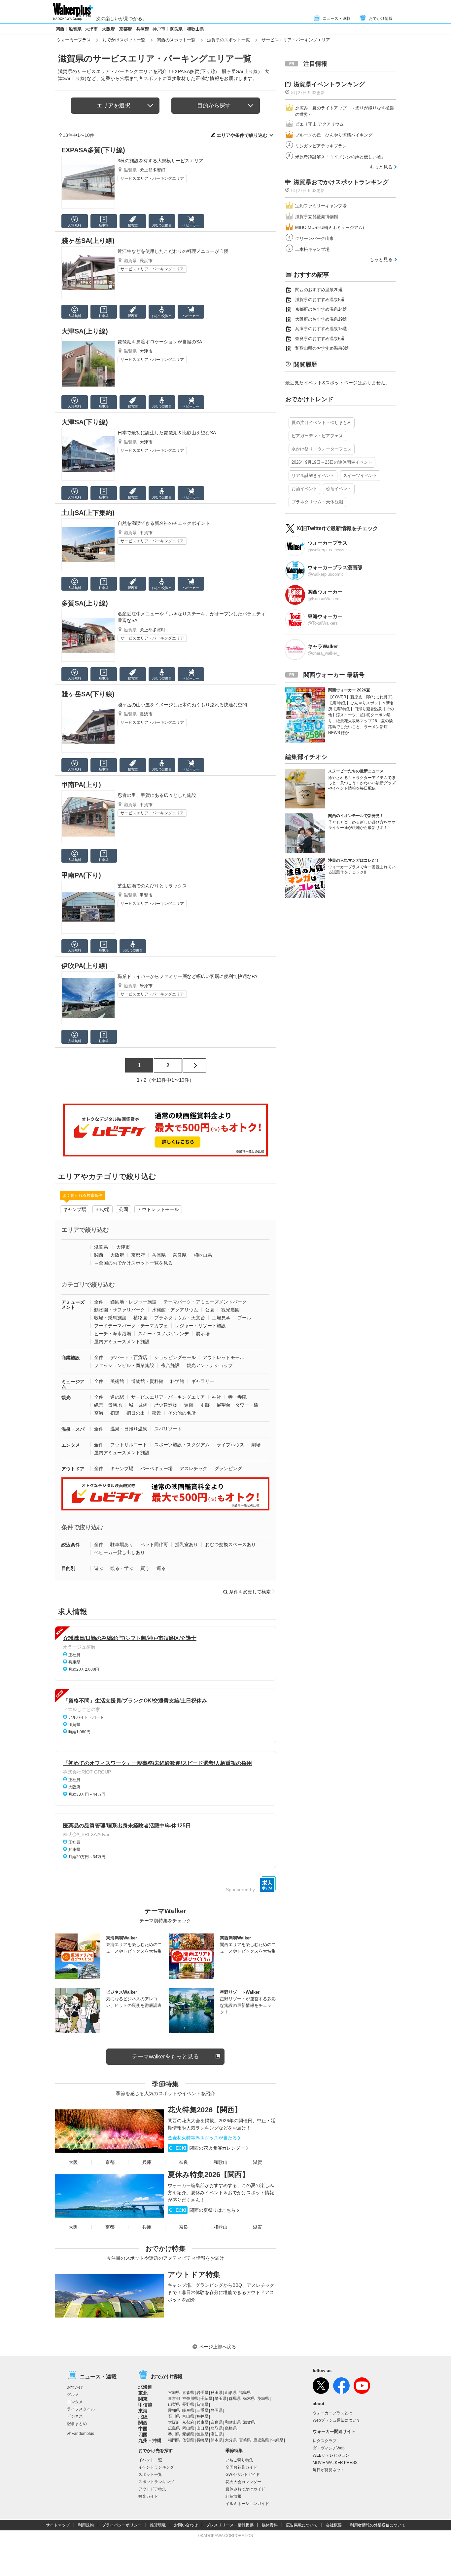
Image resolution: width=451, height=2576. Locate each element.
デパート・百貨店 (129, 1357)
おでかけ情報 (381, 19)
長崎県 (202, 2440)
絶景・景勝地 (108, 1405)
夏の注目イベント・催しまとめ (322, 423)
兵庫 (147, 2162)
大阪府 (108, 29)
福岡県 (174, 2440)
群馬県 (235, 2399)
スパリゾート (168, 1429)
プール (244, 1318)
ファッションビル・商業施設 (124, 1365)
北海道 (145, 2387)
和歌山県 (195, 29)
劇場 (256, 1445)
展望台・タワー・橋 (237, 1405)
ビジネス (75, 2416)
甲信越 (145, 2405)
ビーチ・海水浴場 (113, 1334)
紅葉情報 (233, 2496)
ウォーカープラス (74, 40)
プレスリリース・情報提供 (230, 2525)
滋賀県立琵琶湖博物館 (317, 217)
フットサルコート (129, 1445)
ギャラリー (203, 1381)
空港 (99, 1413)
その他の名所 (182, 1413)
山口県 (202, 2428)
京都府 (126, 29)
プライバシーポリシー (122, 2525)
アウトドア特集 (194, 2274)
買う (145, 1568)
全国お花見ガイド (241, 2467)
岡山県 (188, 2428)
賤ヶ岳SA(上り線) (88, 241)
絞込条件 (71, 1545)
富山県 (188, 2416)
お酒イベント (304, 489)
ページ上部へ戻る (218, 2347)
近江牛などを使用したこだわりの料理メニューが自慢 (173, 251)
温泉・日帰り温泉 (129, 1429)
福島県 (245, 2393)
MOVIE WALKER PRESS (335, 2463)
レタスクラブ (325, 2441)
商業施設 (71, 1358)
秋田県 (217, 2393)
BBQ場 (103, 1209)
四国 (143, 2435)
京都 (110, 2162)
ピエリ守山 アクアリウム (319, 124)
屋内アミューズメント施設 (122, 1342)
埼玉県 (221, 2399)
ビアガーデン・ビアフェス (317, 436)
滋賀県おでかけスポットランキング (341, 182)
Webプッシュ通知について (337, 2420)
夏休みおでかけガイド (245, 2489)
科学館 (177, 1381)
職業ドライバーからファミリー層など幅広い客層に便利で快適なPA (187, 976)
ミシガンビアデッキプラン (321, 146)
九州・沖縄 (150, 2440)
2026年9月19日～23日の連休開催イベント (332, 462)
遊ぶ (99, 1568)
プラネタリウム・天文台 (180, 1318)
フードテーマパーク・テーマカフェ (131, 1326)
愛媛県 (188, 2434)
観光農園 (230, 1310)
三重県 (202, 2410)
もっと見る (381, 167)
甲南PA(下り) (81, 875)
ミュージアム (73, 1384)
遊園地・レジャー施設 (133, 1302)
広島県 (174, 2428)
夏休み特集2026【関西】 (208, 2175)
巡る (161, 1568)
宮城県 (174, 2393)
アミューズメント (73, 1305)
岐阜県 (188, 2410)
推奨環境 (158, 2525)
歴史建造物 (166, 1405)
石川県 (174, 2416)
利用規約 (86, 2525)
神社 (217, 1397)
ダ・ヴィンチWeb (329, 2448)
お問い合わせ (186, 2525)
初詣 (115, 1413)
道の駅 (117, 1397)
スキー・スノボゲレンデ (163, 1334)
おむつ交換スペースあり (230, 1544)
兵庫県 (143, 29)
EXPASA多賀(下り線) (93, 150)
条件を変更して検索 (250, 1592)
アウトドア (73, 1469)
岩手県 (202, 2393)
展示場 (203, 1334)
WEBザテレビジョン (331, 2455)
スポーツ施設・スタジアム (182, 1445)
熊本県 (217, 2440)
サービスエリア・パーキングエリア (152, 178)
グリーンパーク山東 (314, 238)
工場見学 (221, 1318)
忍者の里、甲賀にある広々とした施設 (157, 795)
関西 (60, 29)
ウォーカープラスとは (332, 2413)
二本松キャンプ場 (312, 249)
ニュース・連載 (336, 19)
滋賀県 (75, 29)
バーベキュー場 (156, 1468)
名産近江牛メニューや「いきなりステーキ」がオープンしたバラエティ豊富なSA (191, 617)
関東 (143, 2399)
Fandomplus (83, 2434)
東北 (143, 2393)
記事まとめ (77, 2424)
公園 (123, 1209)
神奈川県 (190, 2399)
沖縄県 (277, 2440)
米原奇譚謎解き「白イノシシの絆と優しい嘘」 (340, 157)
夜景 (156, 1413)
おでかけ (75, 2387)
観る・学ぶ (122, 1568)
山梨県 (174, 2404)
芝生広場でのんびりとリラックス (152, 886)
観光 (66, 1397)
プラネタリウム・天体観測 (317, 502)
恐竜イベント (339, 489)
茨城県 (263, 2399)
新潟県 (202, 2404)
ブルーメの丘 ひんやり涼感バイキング (334, 135)
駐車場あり (122, 1544)
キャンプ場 (75, 1209)
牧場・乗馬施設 (110, 1318)
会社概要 (334, 2525)
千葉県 (206, 2399)
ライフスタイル (81, 2409)
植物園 (140, 1318)
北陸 (143, 2417)
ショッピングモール (175, 1357)
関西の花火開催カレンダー (207, 2148)
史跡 (205, 1405)
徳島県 (202, 2434)
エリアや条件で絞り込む (242, 135)
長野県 (188, 2404)
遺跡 (189, 1405)
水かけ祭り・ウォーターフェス (322, 449)
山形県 (231, 2393)
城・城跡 (138, 1405)
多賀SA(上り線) (85, 603)
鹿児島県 (261, 2440)
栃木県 (249, 2399)
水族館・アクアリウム (175, 1310)
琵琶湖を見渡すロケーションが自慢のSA (160, 342)
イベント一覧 (150, 2460)
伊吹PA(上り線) (85, 966)
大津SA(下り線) (85, 422)
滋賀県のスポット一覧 (228, 40)
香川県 (174, 2434)
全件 (99, 1302)
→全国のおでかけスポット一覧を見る (133, 1263)
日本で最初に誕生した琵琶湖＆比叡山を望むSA (167, 433)
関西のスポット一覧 (176, 40)
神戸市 (159, 29)
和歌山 (221, 2162)
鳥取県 (217, 2428)
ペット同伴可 (154, 1544)
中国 (143, 2429)
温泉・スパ (73, 1429)
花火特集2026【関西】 (205, 2110)
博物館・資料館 (147, 1381)
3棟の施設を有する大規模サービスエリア (160, 161)
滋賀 (258, 2162)
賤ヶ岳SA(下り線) (88, 694)
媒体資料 (270, 2525)
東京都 (174, 2399)
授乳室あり (187, 1544)
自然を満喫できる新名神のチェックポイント (164, 523)
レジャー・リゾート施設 (200, 1326)
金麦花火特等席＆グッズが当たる (202, 2138)
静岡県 (217, 2410)
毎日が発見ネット (329, 2470)
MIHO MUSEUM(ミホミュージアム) (330, 228)
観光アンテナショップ (210, 1365)
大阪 (73, 2162)
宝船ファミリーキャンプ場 (321, 206)
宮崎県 (245, 2440)
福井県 (202, 2416)
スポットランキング (156, 2482)
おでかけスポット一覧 (124, 40)
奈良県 (176, 29)
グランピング (228, 1468)
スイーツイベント (360, 475)
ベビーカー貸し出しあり (120, 1552)
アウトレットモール (158, 1209)
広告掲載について (302, 2525)
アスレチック (193, 1468)
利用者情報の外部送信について (378, 2525)
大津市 (91, 29)
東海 (143, 2411)
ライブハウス (230, 1445)
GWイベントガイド (243, 2475)
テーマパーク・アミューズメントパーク (205, 1302)
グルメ (73, 2395)
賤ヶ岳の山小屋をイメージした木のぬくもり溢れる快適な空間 (182, 705)
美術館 (117, 1381)
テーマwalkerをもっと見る (165, 2057)
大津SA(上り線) (85, 331)
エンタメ (71, 1445)
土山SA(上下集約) (88, 513)
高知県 (217, 2434)
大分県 (231, 2440)
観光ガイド (148, 2496)
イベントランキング (156, 2467)
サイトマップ (58, 2525)
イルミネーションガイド (247, 2504)
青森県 (188, 2393)
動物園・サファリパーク (120, 1310)
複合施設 (170, 1365)
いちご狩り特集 (239, 2460)
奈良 (184, 2162)
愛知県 (174, 2410)
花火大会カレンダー (243, 2482)
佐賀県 (188, 2440)
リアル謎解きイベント (313, 475)
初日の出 (136, 1413)
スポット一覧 (150, 2475)
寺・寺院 (237, 1397)
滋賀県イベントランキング (329, 84)
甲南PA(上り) (81, 785)
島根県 (231, 2428)
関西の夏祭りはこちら (202, 2210)
